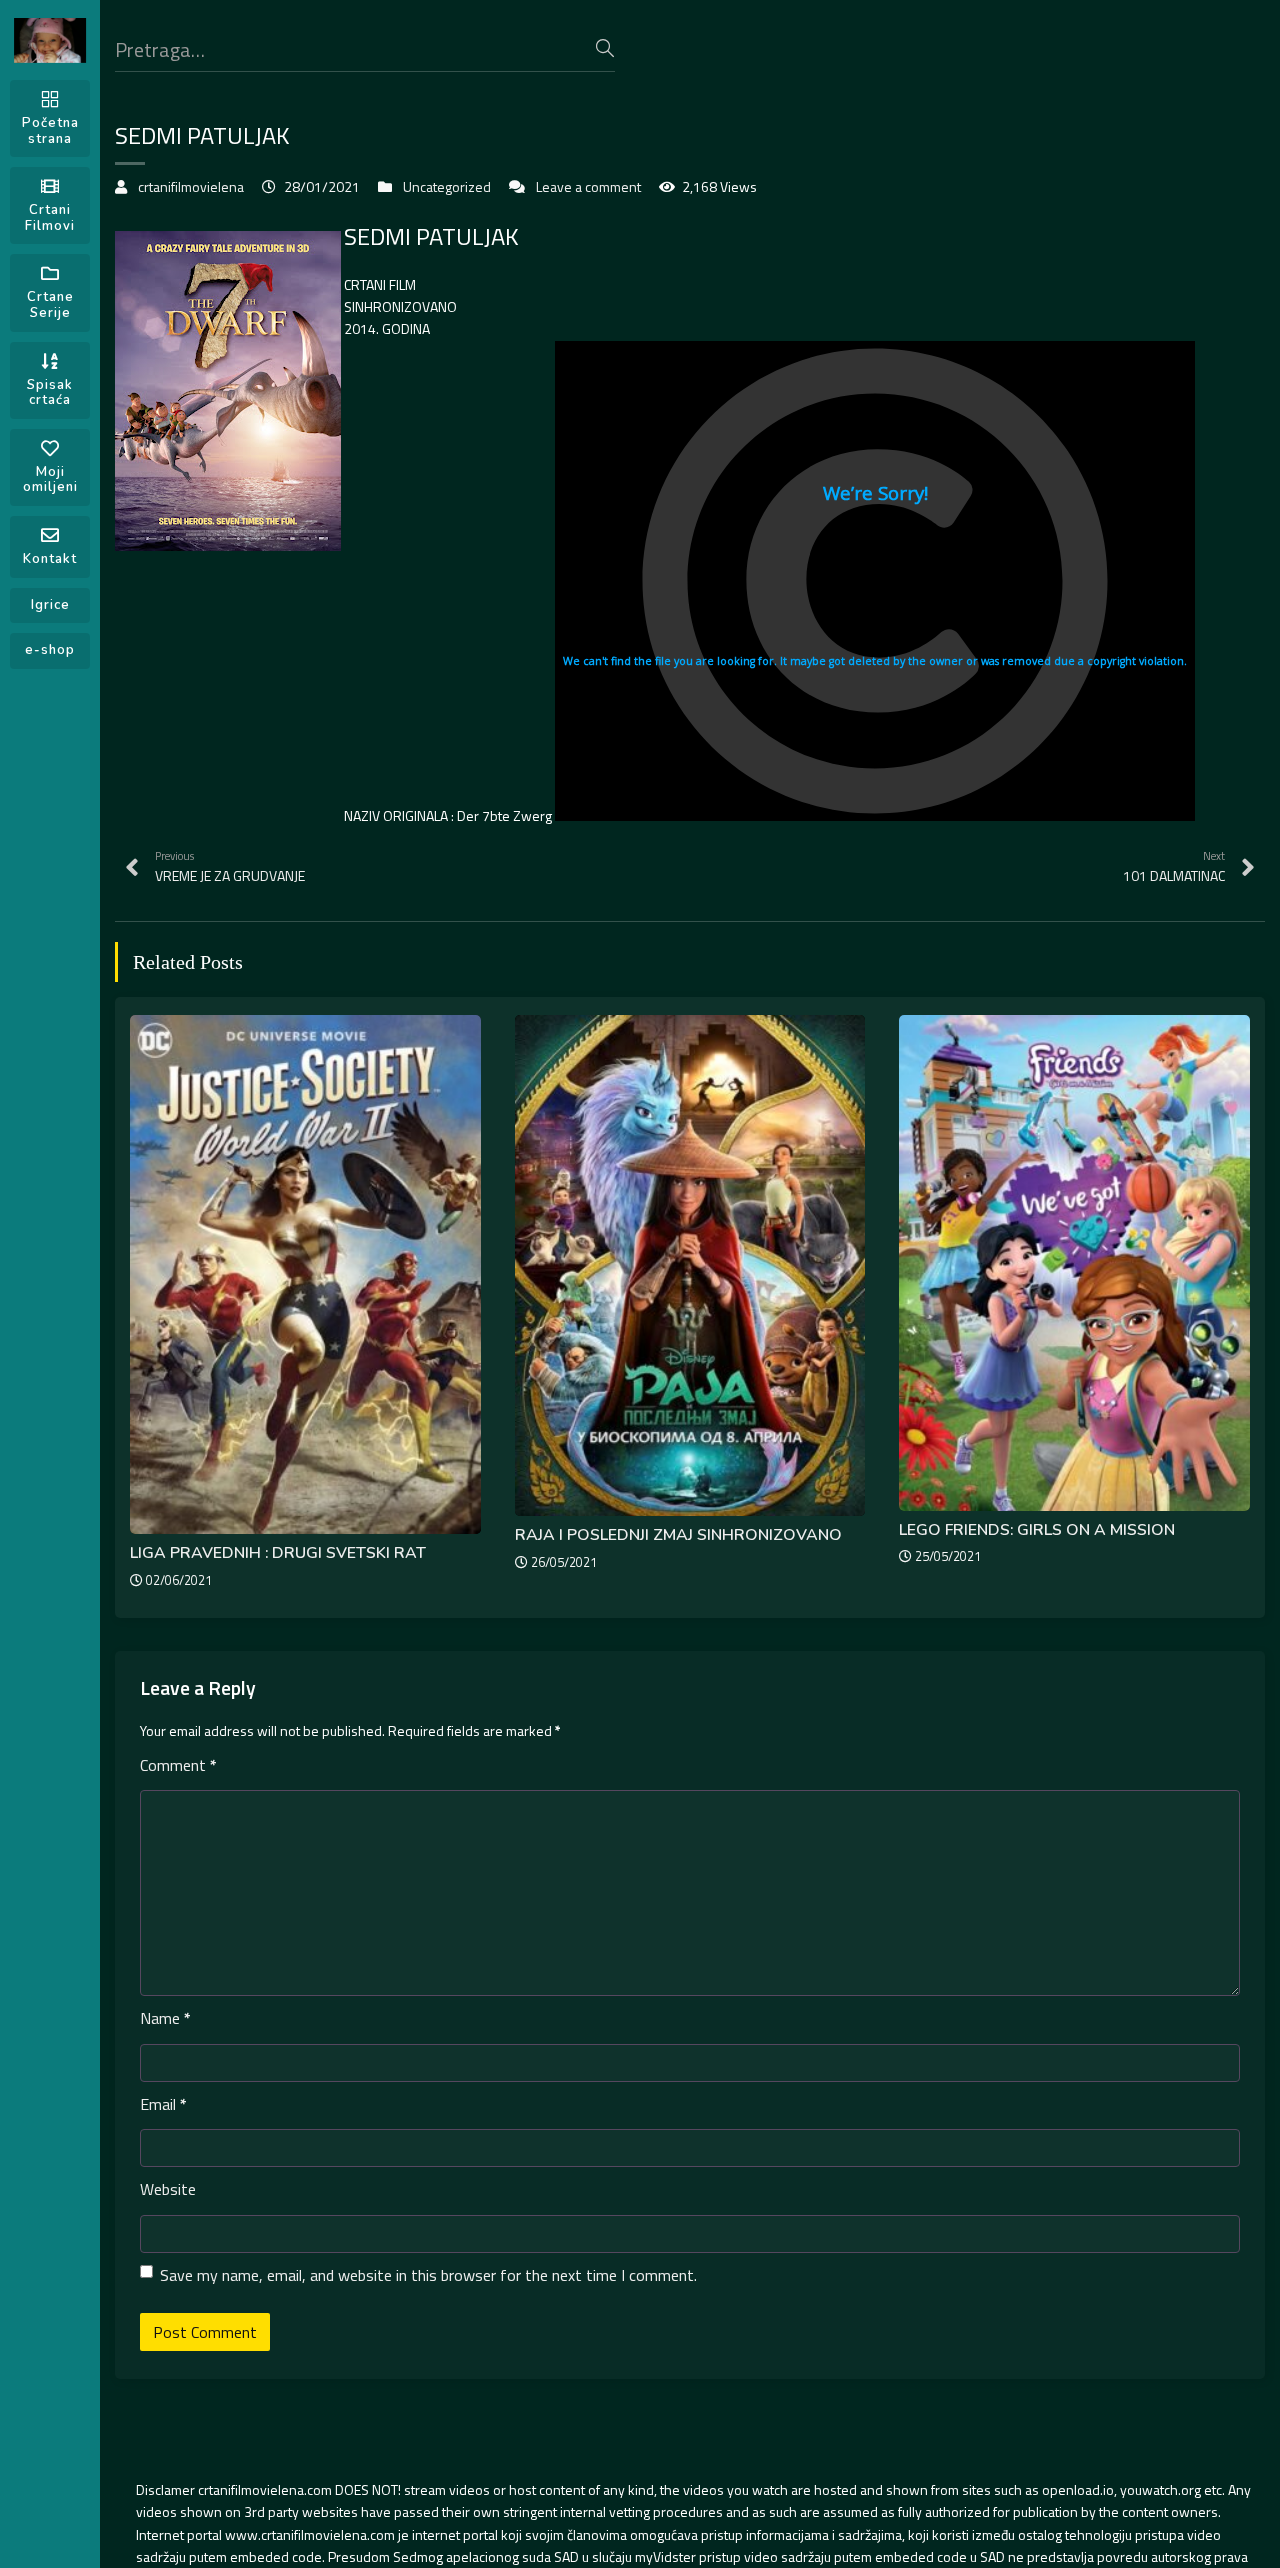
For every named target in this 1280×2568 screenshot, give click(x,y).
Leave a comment (588, 186)
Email (163, 2104)
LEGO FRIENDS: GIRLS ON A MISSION (1037, 1530)
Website (168, 2189)
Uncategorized (447, 186)
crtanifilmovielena (191, 186)
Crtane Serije (50, 305)
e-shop (50, 650)
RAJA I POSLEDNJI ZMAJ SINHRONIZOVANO (678, 1535)
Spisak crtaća (50, 393)
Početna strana (50, 131)
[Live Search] (605, 48)
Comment (178, 1765)
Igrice (50, 605)
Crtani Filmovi (50, 218)
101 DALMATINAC (1174, 866)
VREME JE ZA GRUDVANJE (230, 866)
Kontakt (50, 559)
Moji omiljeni (50, 480)
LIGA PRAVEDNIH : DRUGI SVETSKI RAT (278, 1553)
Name (165, 2018)
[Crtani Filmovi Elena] (50, 40)
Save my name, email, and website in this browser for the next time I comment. (428, 2275)
